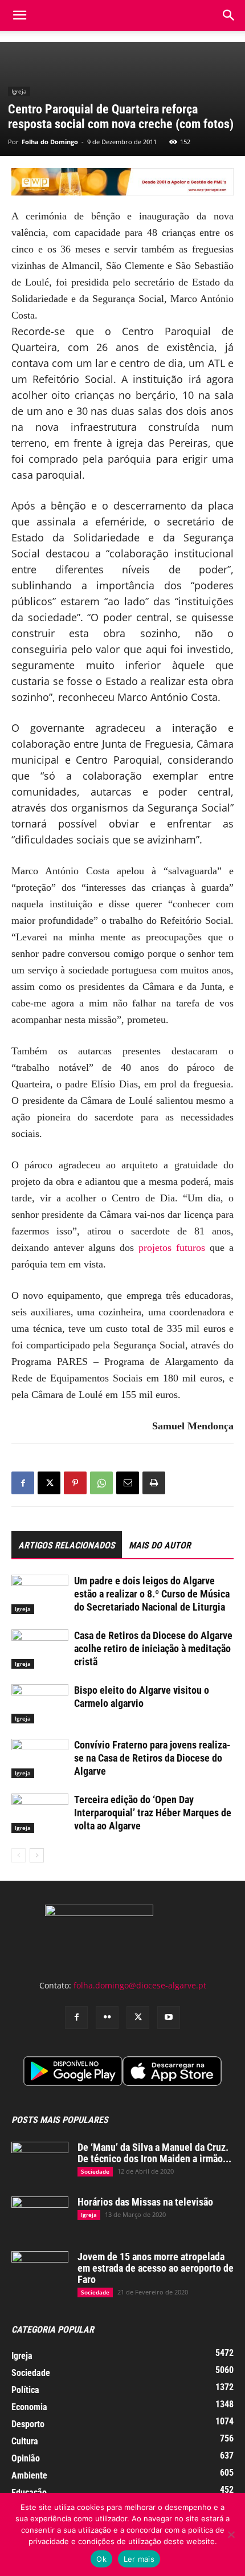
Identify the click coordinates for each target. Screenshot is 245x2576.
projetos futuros (172, 1248)
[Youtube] (169, 2017)
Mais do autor (160, 1545)
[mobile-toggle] (19, 15)
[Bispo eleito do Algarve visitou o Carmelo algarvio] (40, 1704)
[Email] (128, 1483)
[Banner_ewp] (122, 182)
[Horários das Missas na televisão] (40, 2216)
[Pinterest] (75, 1483)
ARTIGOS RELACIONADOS (67, 1545)
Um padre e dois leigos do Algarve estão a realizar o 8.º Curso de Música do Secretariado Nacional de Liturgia (152, 1594)
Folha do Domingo (50, 142)
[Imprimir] (154, 1483)
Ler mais (139, 2559)
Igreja (19, 91)
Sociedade (95, 2171)
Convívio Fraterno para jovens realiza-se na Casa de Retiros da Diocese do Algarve (152, 1758)
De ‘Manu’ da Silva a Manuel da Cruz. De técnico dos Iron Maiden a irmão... (154, 2153)
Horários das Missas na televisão (145, 2202)
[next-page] (37, 1855)
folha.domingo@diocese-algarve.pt (140, 1985)
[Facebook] (23, 1483)
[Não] (231, 2534)
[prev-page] (19, 1855)
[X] (49, 1483)
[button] (229, 15)
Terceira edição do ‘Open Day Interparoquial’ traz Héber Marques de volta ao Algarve (153, 1813)
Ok (101, 2559)
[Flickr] (107, 2017)
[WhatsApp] (101, 1483)
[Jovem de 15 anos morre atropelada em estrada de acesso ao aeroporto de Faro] (40, 2271)
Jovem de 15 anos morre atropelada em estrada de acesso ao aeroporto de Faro (156, 2268)
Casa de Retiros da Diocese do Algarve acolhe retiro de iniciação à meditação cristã (153, 1648)
